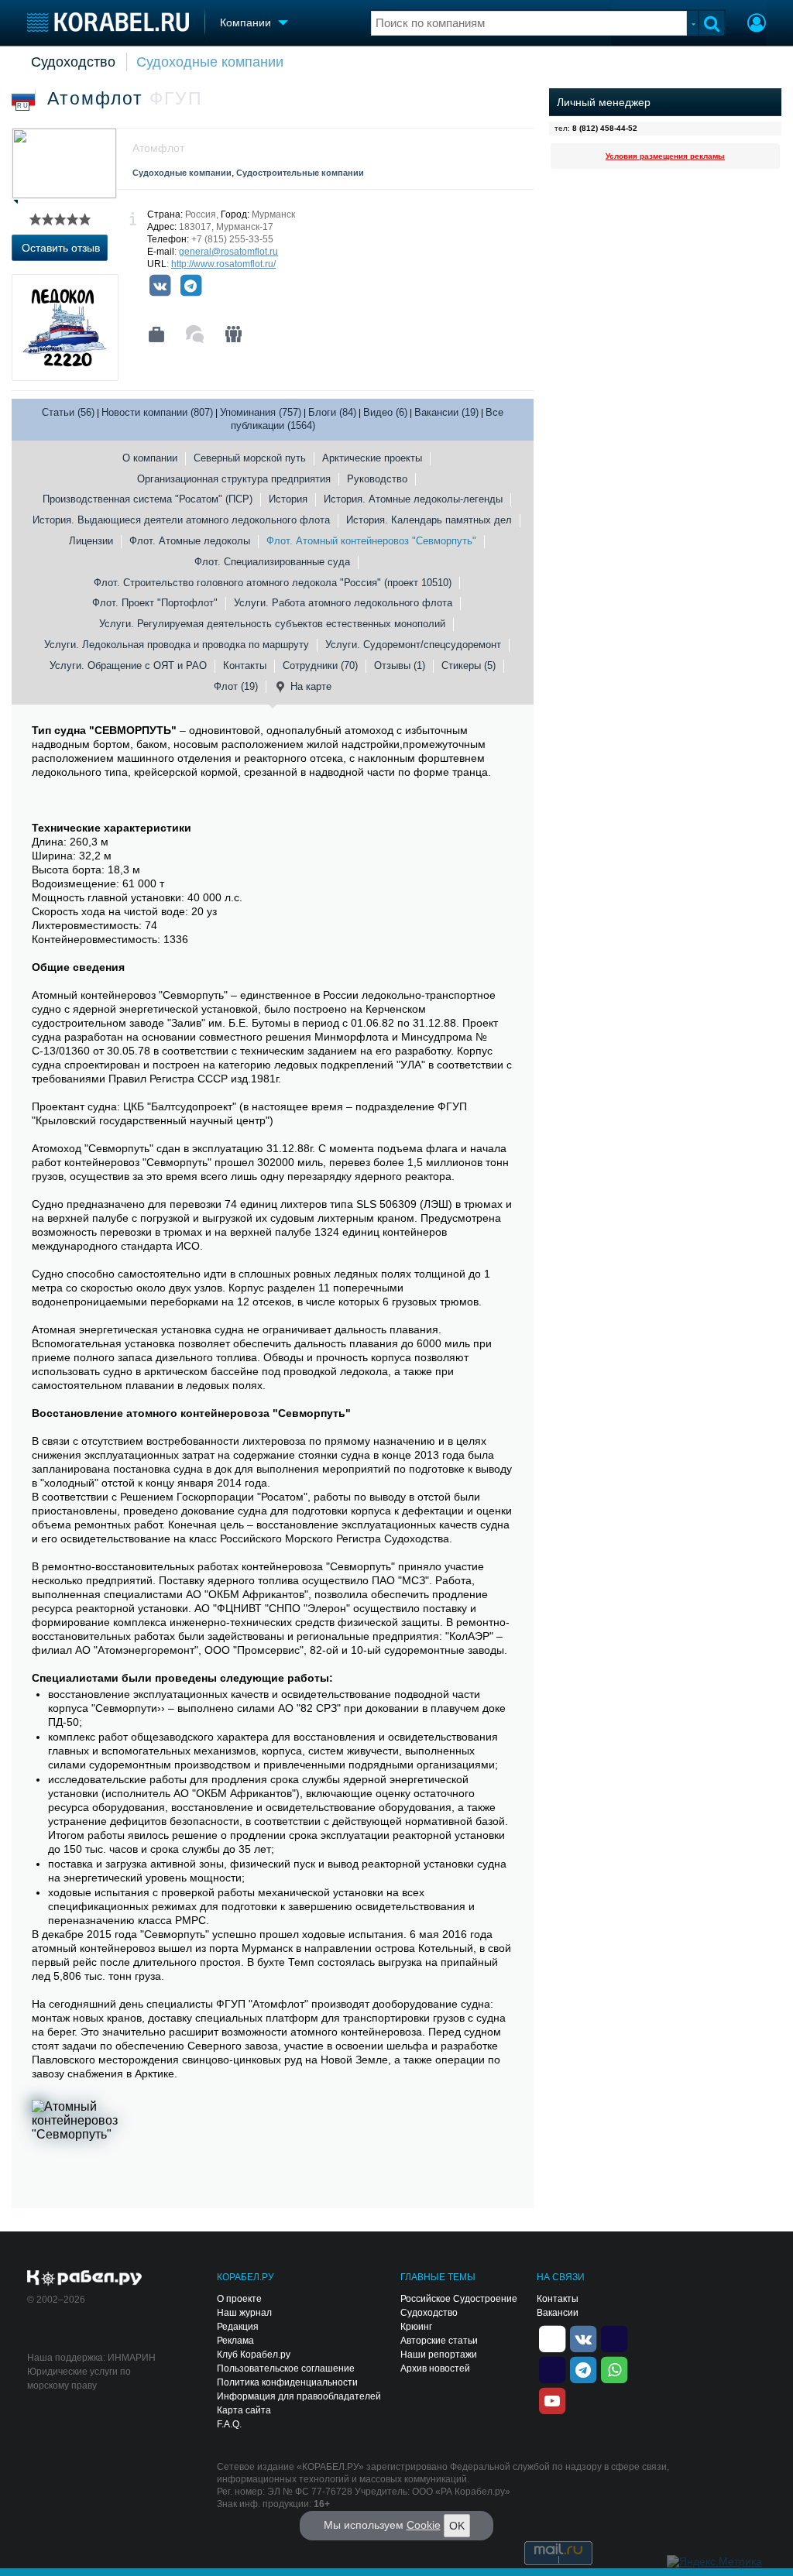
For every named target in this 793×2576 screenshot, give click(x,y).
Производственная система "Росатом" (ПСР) (148, 499)
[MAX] (552, 2369)
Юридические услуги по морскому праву (79, 2379)
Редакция (238, 2327)
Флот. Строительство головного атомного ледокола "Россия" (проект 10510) (273, 583)
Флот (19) (236, 686)
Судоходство (73, 62)
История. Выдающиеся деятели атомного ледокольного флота (181, 520)
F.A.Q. (229, 2424)
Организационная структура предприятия (234, 479)
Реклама (235, 2341)
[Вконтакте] (160, 286)
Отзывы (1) (400, 665)
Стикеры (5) (469, 665)
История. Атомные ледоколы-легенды (413, 499)
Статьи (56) (68, 412)
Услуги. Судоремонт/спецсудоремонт (413, 645)
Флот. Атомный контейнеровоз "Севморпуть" (371, 541)
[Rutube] (614, 2338)
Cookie (424, 2525)
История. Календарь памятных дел (429, 520)
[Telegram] (191, 286)
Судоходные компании (210, 62)
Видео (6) (385, 412)
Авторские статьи (439, 2341)
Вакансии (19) (446, 412)
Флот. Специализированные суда (272, 562)
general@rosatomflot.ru (228, 252)
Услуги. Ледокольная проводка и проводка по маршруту (177, 645)
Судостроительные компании (300, 173)
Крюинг (416, 2327)
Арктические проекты (372, 458)
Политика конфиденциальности (287, 2382)
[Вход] (757, 25)
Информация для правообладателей (299, 2396)
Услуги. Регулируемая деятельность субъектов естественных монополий (272, 624)
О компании (150, 458)
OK (457, 2526)
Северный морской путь (250, 458)
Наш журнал (244, 2313)
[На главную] (108, 22)
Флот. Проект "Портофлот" (155, 603)
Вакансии (558, 2313)
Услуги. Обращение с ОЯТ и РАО (128, 665)
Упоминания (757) (261, 412)
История (288, 499)
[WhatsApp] (614, 2369)
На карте (311, 686)
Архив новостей (435, 2368)
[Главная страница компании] (156, 334)
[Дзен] (552, 2338)
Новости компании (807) (157, 412)
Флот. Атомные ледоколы (190, 541)
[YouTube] (552, 2400)
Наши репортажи (439, 2355)
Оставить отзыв (61, 248)
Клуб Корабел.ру (254, 2355)
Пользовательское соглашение (286, 2368)
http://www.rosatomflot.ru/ (223, 264)
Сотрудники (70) (320, 665)
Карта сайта (244, 2410)
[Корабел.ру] (85, 2279)
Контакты (245, 665)
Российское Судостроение (459, 2299)
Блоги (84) (332, 412)
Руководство (377, 479)
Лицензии (91, 541)
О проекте (239, 2299)
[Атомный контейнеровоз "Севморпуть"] (78, 2139)
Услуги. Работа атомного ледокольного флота (343, 603)
